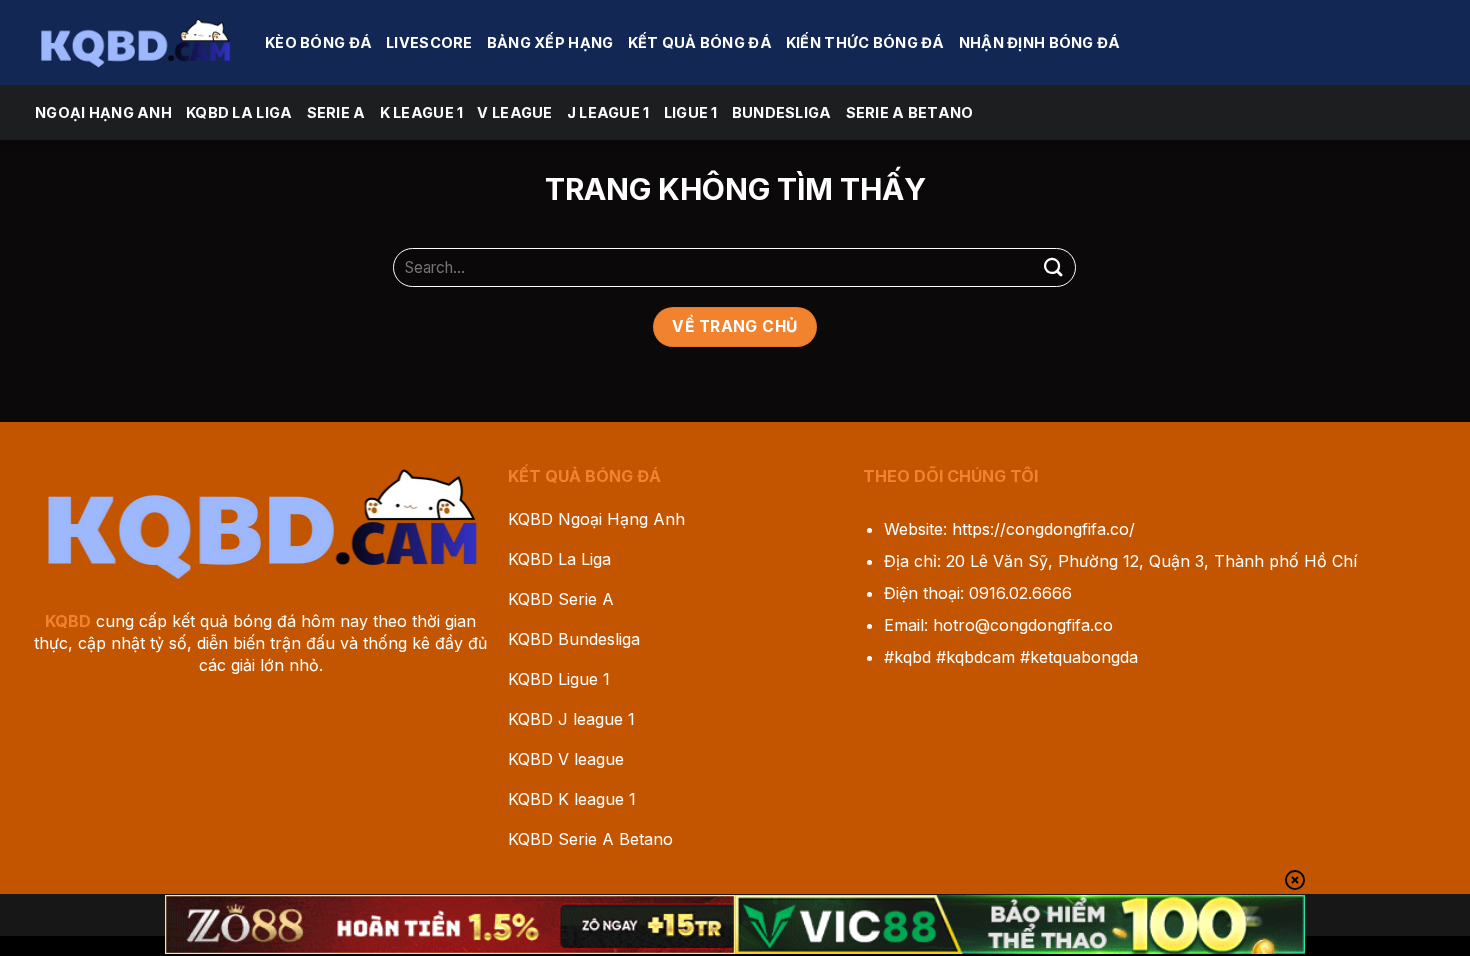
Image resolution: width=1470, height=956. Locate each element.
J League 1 (608, 112)
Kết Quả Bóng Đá (700, 42)
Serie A (336, 112)
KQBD (68, 621)
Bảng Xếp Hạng (550, 42)
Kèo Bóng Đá (318, 42)
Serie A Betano (910, 112)
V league (514, 112)
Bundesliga (782, 112)
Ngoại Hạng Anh (103, 112)
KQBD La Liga (239, 112)
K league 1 (422, 112)
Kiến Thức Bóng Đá (865, 42)
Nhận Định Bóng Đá (1040, 42)
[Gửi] (1053, 267)
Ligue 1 (691, 112)
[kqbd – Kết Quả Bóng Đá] (135, 42)
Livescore (429, 42)
